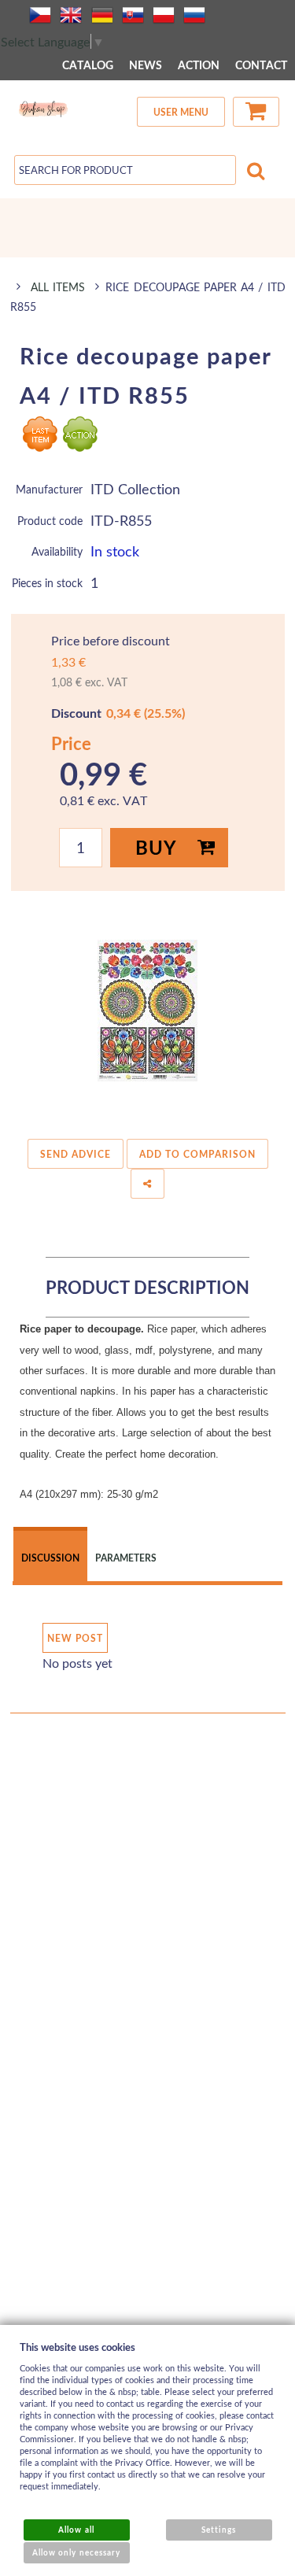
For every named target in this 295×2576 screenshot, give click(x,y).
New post (75, 1638)
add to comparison (197, 1154)
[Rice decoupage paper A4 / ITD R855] (148, 1011)
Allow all (76, 2530)
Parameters (126, 1558)
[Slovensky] (133, 15)
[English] (71, 15)
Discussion (50, 1558)
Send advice (76, 1154)
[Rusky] (194, 15)
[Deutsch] (102, 15)
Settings (219, 2530)
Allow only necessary (76, 2552)
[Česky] (40, 15)
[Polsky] (164, 15)
